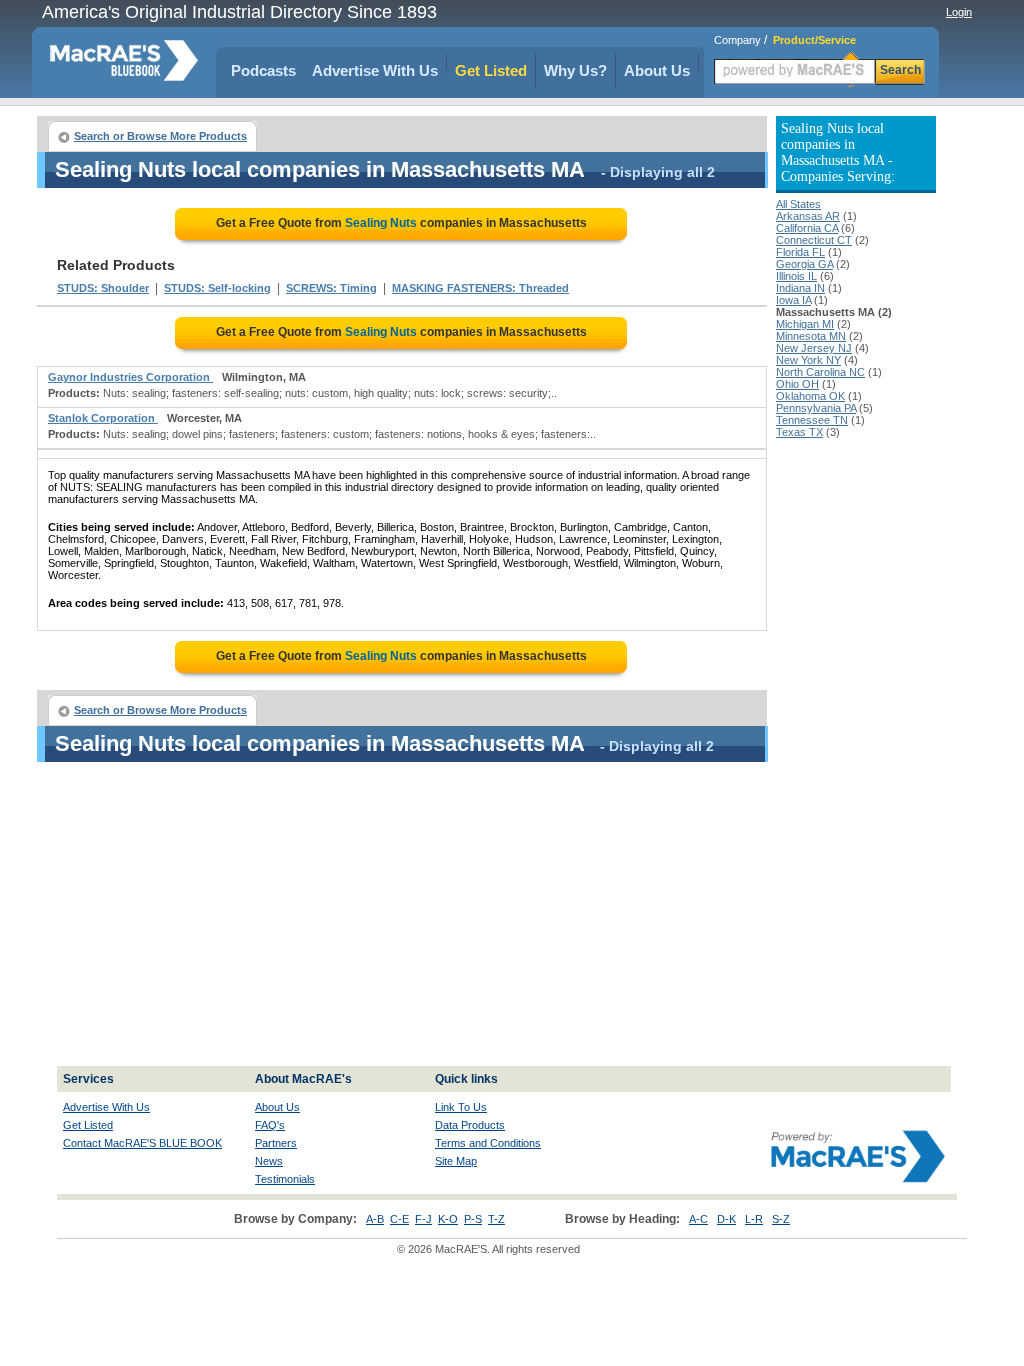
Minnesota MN (811, 336)
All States (798, 204)
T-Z (496, 1219)
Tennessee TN (812, 420)
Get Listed (491, 70)
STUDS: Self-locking (217, 288)
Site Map (456, 1161)
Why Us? (575, 70)
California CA (807, 228)
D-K (726, 1219)
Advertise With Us (375, 70)
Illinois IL (796, 276)
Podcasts (263, 70)
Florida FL (800, 252)
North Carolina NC (820, 372)
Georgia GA (804, 264)
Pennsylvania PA (816, 408)
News (269, 1161)
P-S (473, 1219)
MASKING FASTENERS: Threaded (480, 288)
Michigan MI (805, 324)
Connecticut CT (814, 240)
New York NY (808, 360)
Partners (276, 1143)
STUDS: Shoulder (103, 288)
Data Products (470, 1125)
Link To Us (461, 1107)
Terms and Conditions (488, 1143)
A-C (698, 1219)
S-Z (781, 1219)
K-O (448, 1219)
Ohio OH (797, 384)
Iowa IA (793, 300)
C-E (399, 1219)
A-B (375, 1219)
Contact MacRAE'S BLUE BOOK (142, 1143)
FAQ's (270, 1125)
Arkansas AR (808, 216)
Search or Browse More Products (160, 136)
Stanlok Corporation (103, 418)
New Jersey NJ (814, 348)
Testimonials (285, 1179)
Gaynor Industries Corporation (130, 377)
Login (959, 12)
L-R (754, 1219)
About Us (657, 70)
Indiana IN (800, 288)
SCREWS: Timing (331, 288)
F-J (423, 1219)
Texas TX (799, 432)
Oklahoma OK (810, 396)
